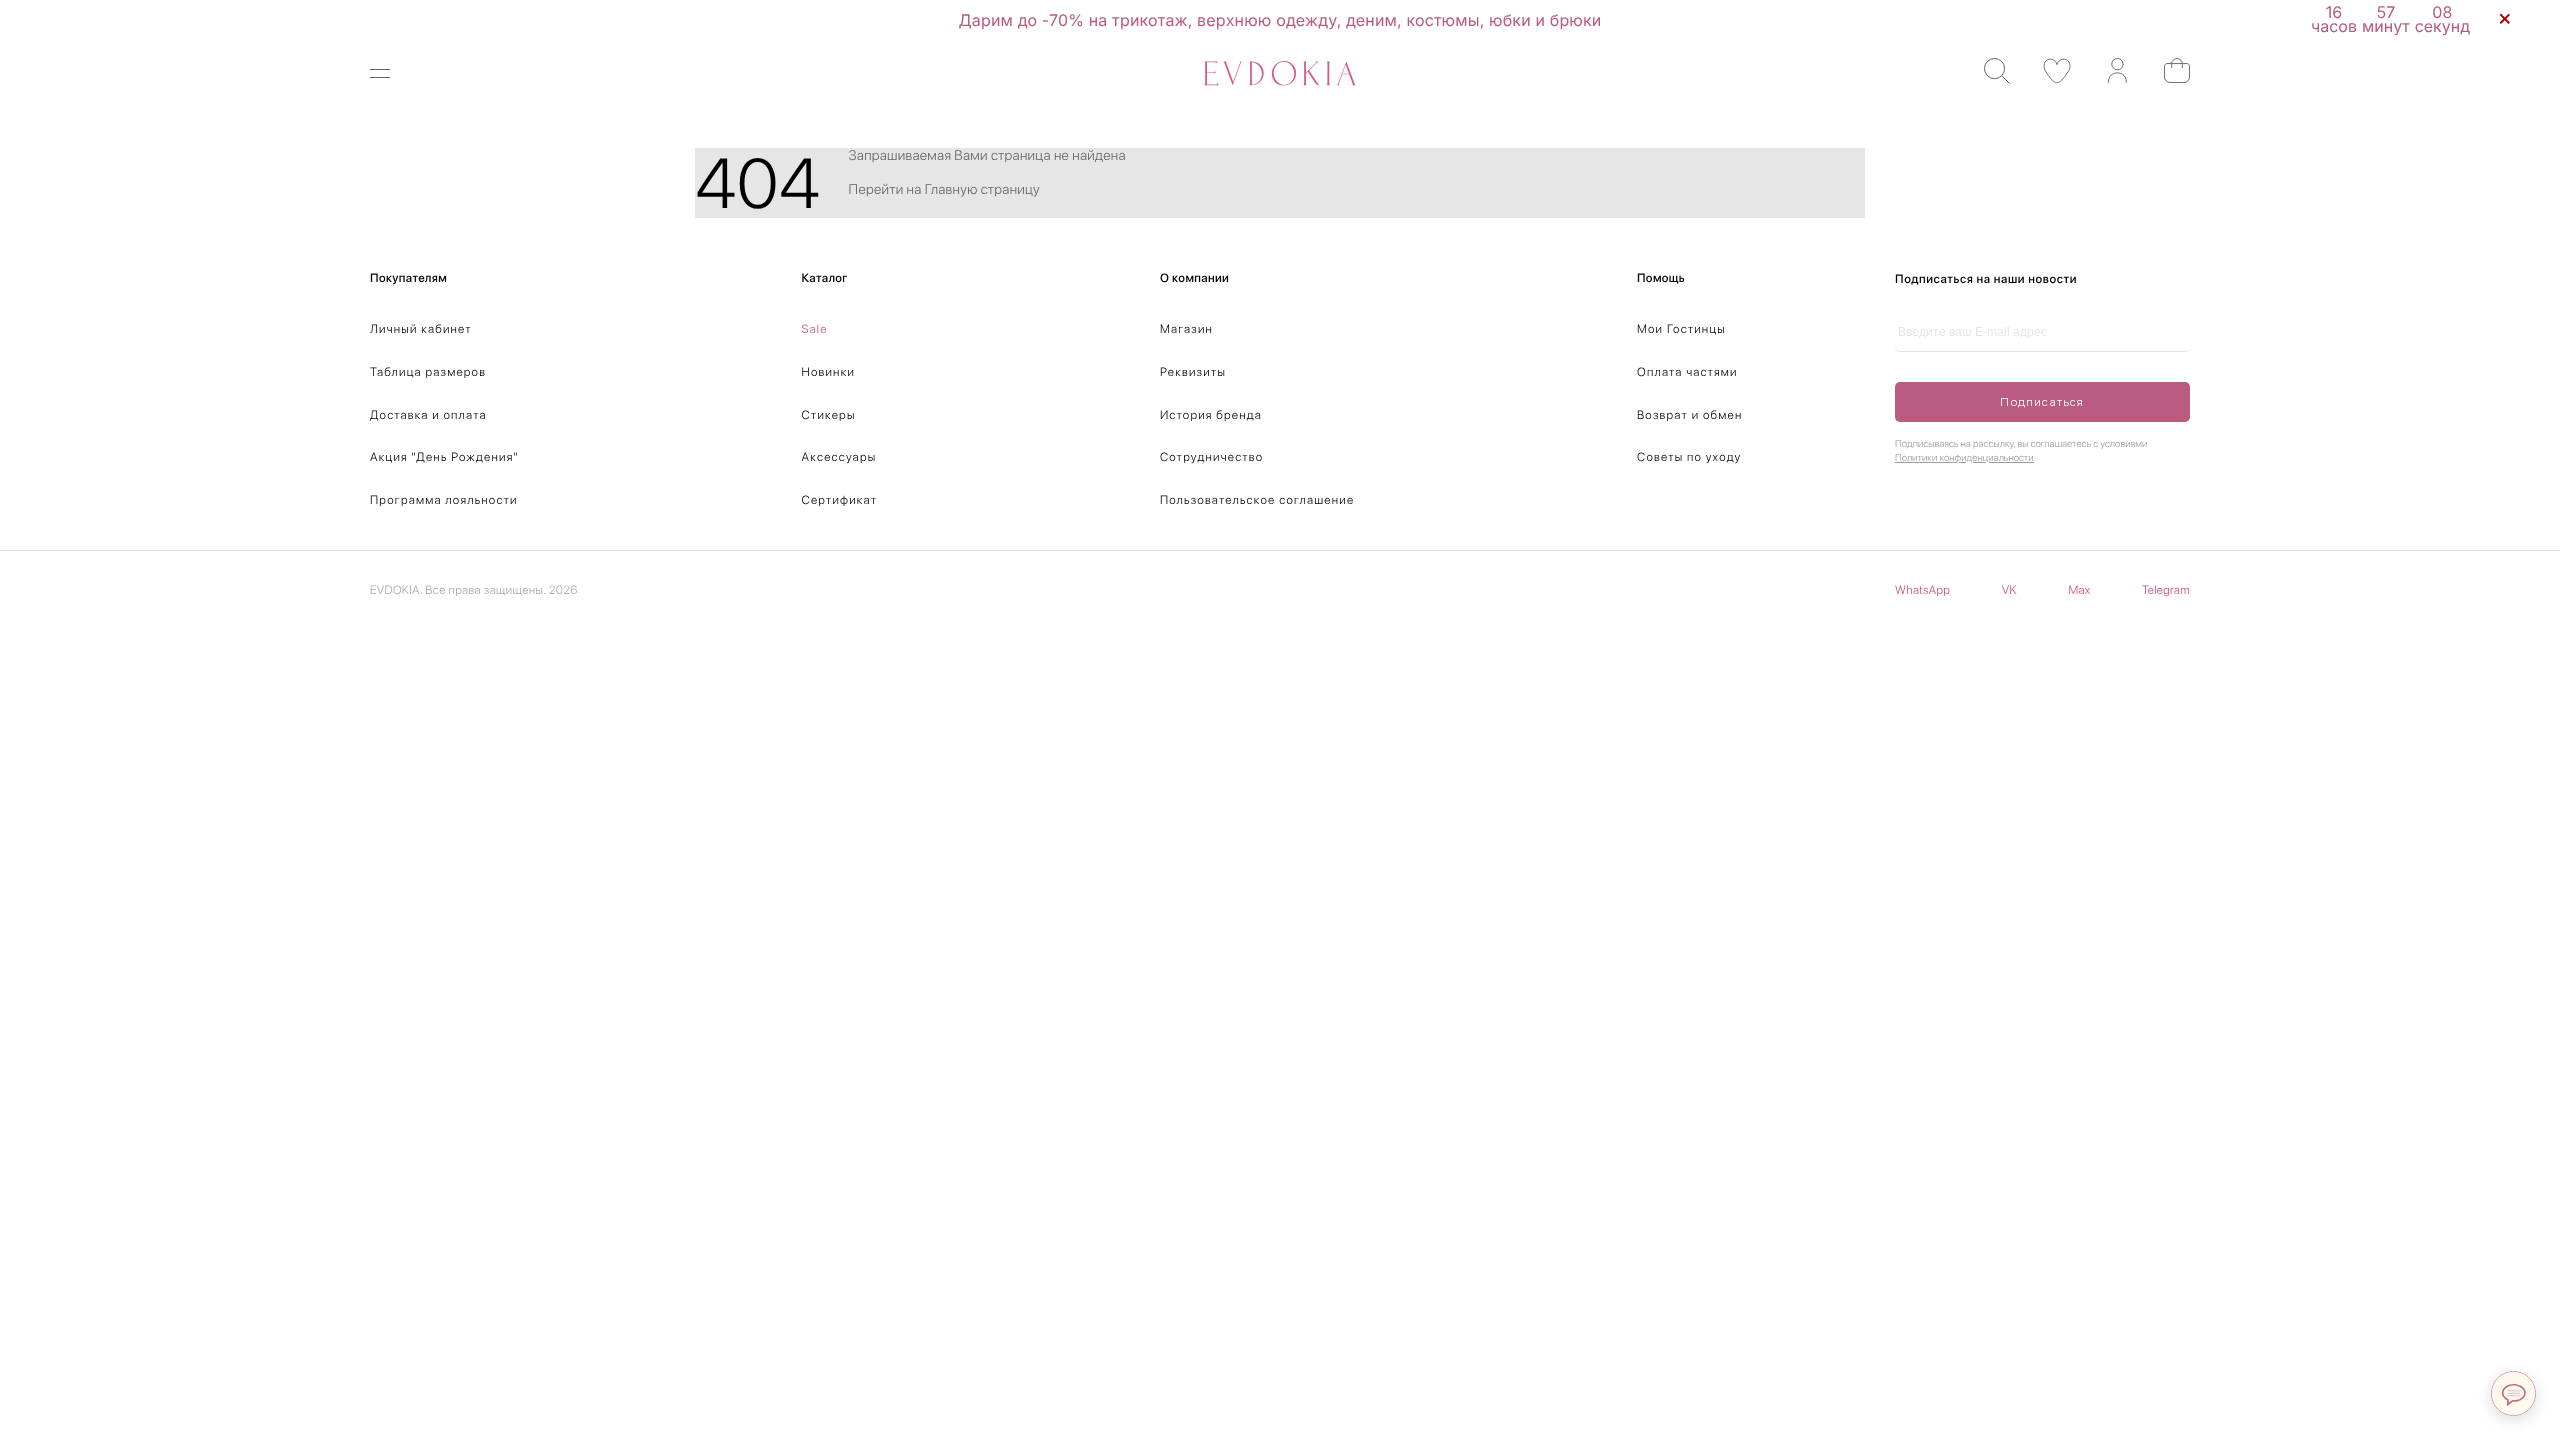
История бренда (1211, 415)
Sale (815, 329)
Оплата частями (1687, 372)
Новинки (829, 372)
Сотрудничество (1211, 457)
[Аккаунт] (2107, 71)
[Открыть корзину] (2167, 70)
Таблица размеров (428, 372)
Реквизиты (1193, 372)
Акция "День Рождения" (444, 457)
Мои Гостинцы (1681, 329)
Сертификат (840, 500)
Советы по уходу (1689, 457)
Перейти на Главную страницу (944, 190)
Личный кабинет (421, 329)
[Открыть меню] (392, 73)
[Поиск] (1987, 71)
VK (2009, 590)
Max (2079, 590)
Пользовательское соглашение (1257, 500)
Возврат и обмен (1690, 415)
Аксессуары (839, 457)
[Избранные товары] (2047, 71)
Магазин (1186, 329)
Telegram (2166, 590)
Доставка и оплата (428, 415)
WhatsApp (1922, 590)
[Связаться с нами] (2513, 1393)
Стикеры (829, 415)
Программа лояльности (444, 500)
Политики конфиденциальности (1964, 458)
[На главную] (1280, 73)
